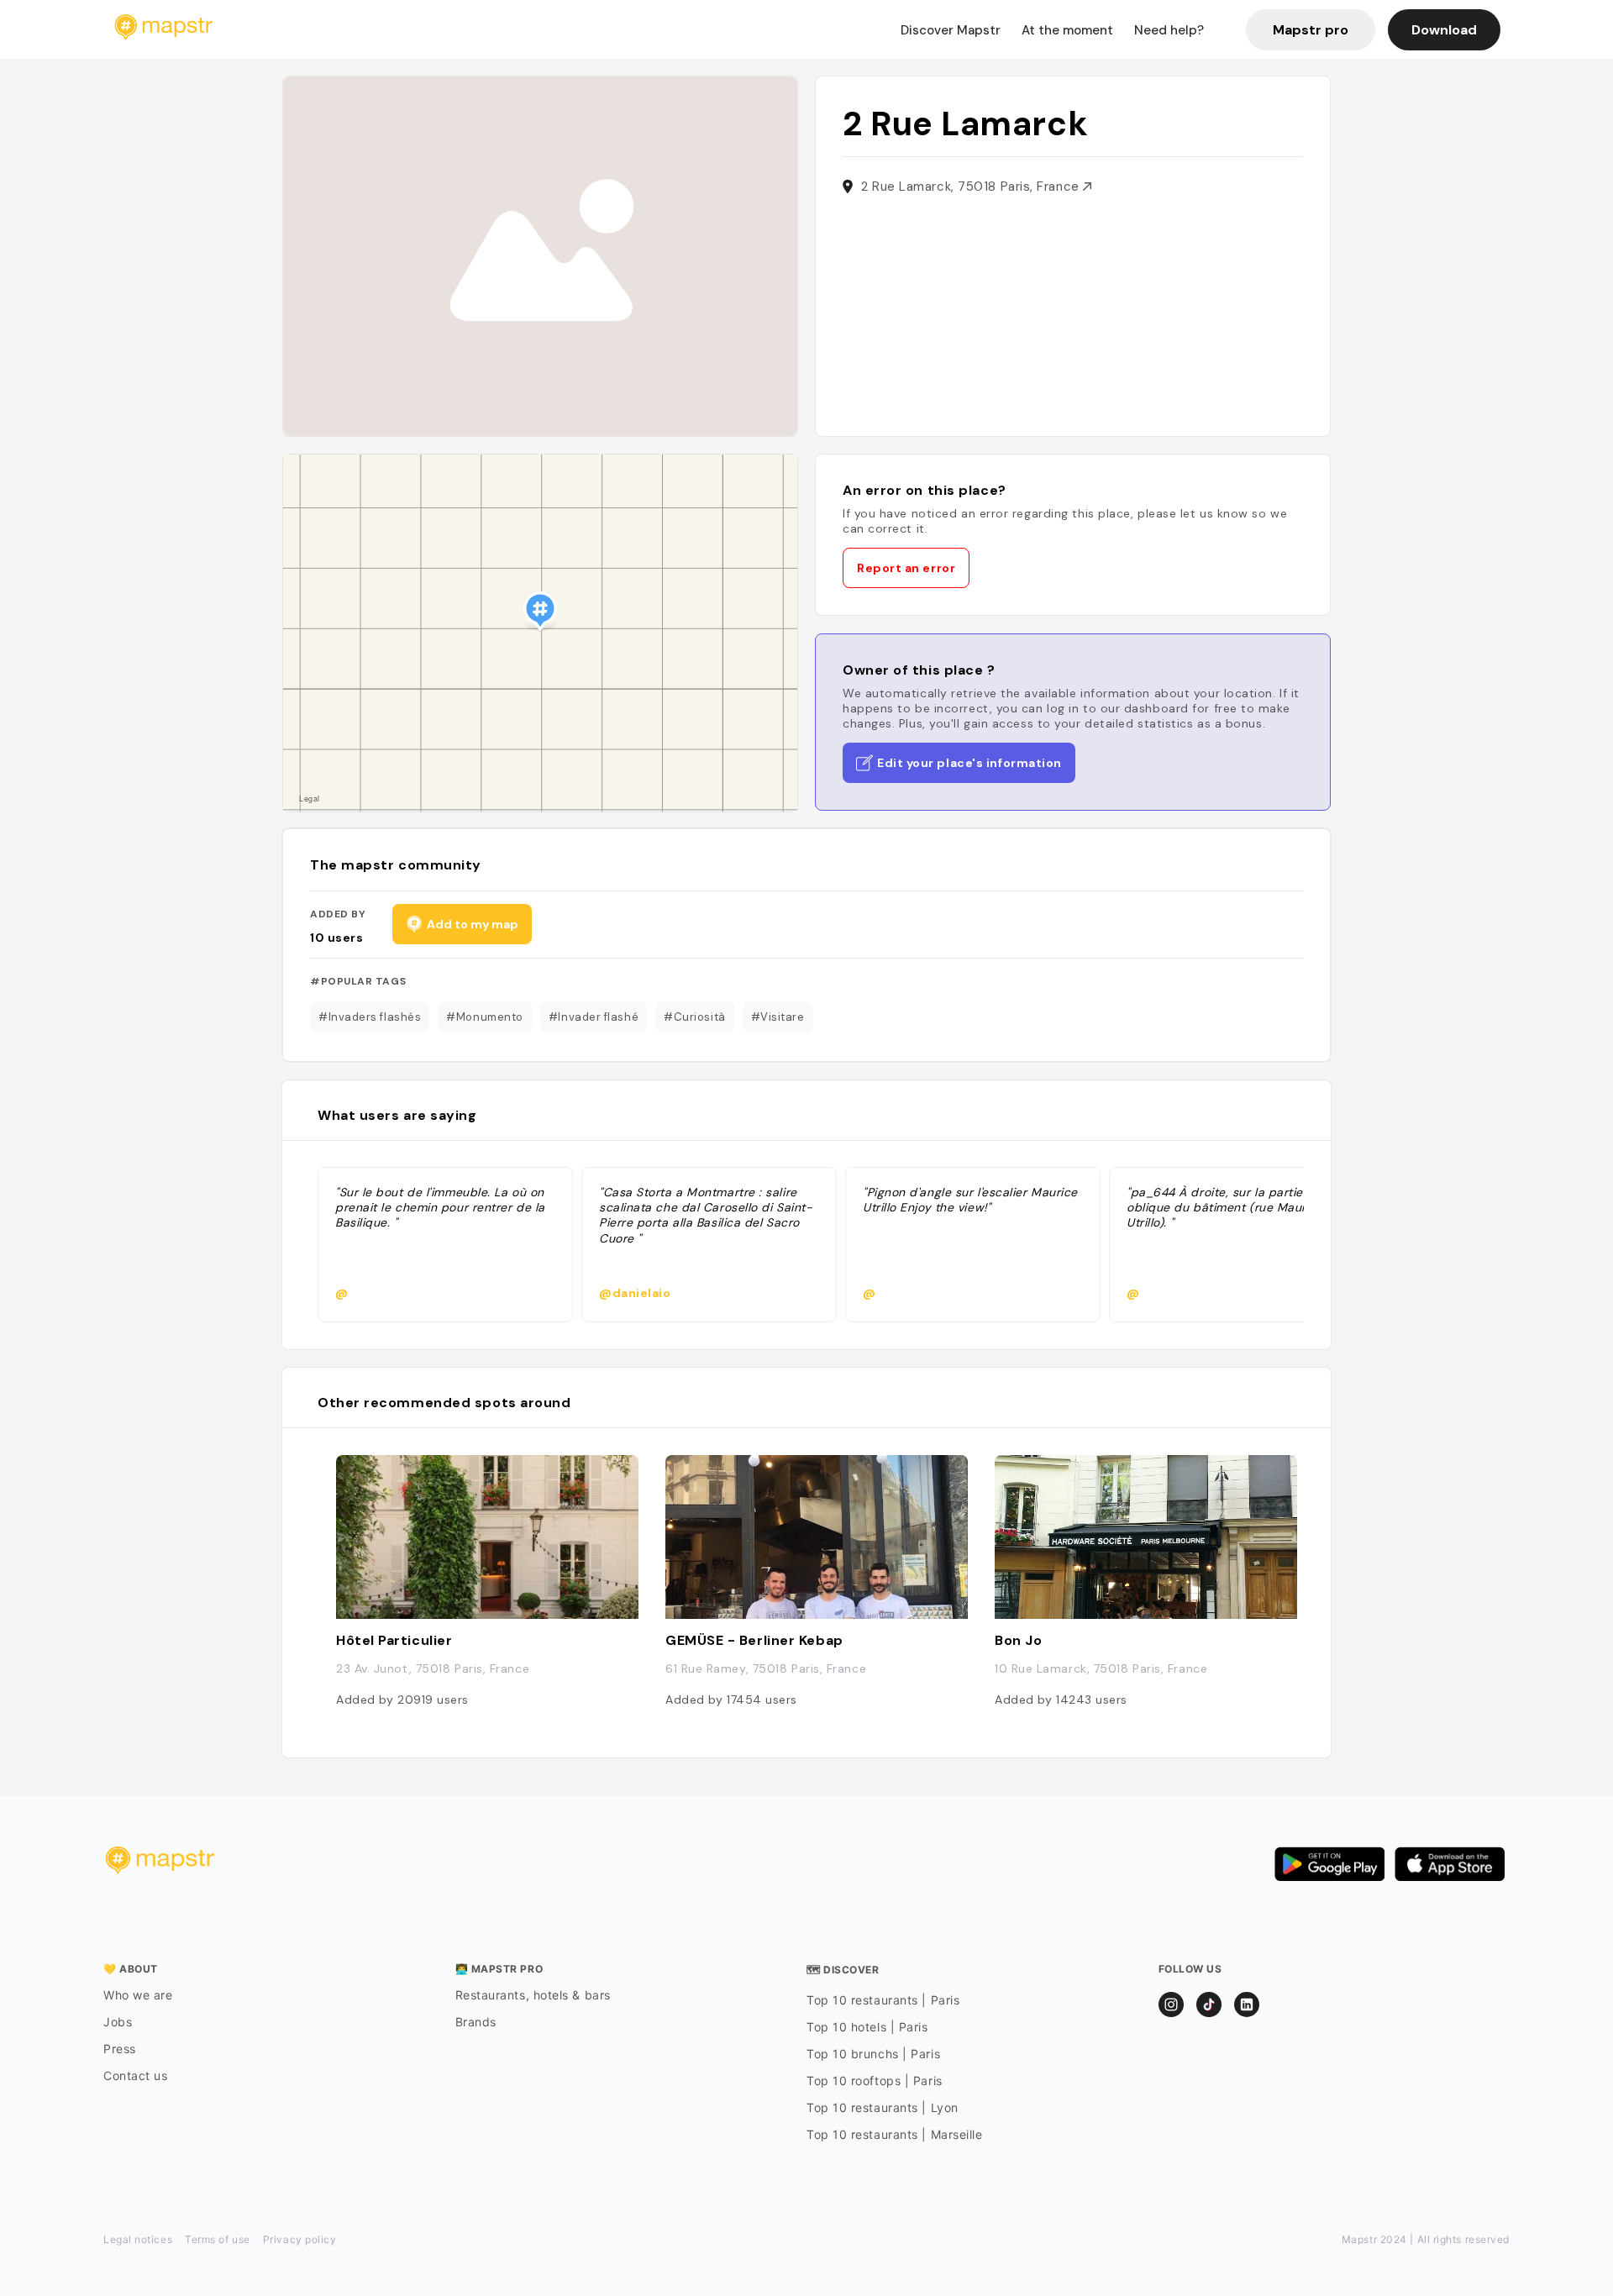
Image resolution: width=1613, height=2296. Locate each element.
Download (1444, 30)
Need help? (1169, 30)
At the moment (1067, 30)
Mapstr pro (1311, 30)
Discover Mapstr (951, 30)
